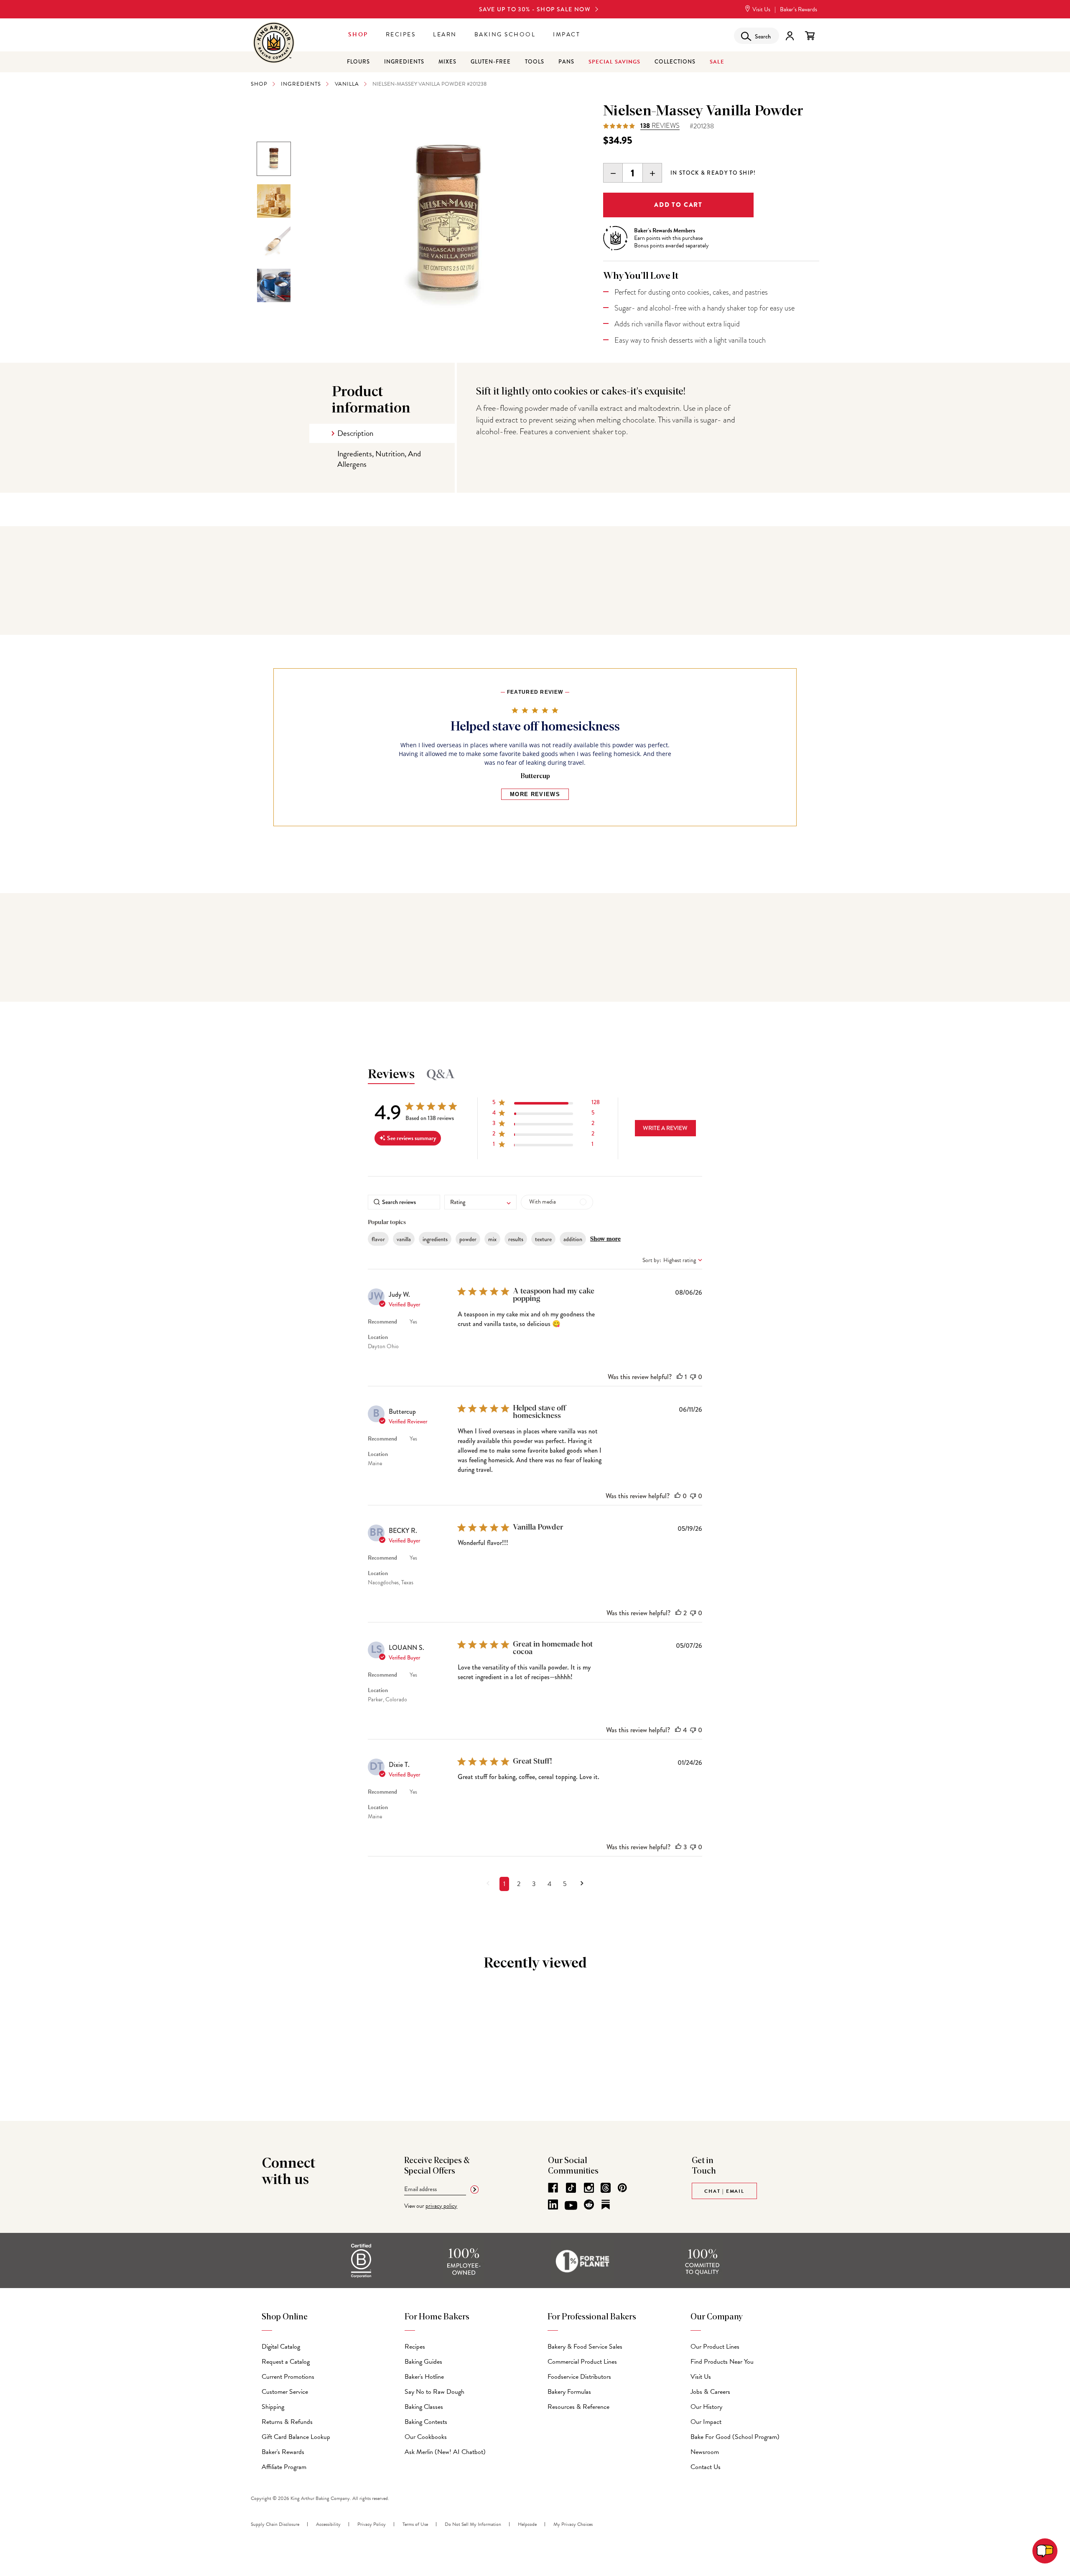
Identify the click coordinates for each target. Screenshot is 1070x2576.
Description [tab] (355, 433)
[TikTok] (571, 2188)
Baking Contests (426, 2422)
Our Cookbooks (426, 2437)
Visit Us (761, 9)
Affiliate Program (284, 2467)
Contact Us (706, 2467)
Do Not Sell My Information (473, 2524)
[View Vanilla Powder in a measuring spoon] (274, 243)
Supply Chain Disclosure (275, 2524)
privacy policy (441, 2206)
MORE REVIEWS (535, 794)
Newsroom (705, 2452)
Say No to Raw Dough (434, 2392)
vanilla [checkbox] (404, 1239)
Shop (358, 34)
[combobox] (480, 1202)
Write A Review (665, 1128)
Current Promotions (288, 2377)
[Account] (790, 36)
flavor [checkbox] (378, 1239)
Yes (413, 1322)
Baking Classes (424, 2407)
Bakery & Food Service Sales (585, 2347)
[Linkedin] (553, 2204)
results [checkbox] (516, 1239)
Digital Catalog (281, 2347)
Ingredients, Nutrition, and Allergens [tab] (379, 459)
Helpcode (527, 2524)
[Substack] (606, 2204)
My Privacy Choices (573, 2524)
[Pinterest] (622, 2188)
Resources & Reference (578, 2407)
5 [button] (565, 1884)
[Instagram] (589, 2188)
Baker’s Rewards (799, 9)
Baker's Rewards (283, 2452)
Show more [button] (605, 1239)
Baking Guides (423, 2362)
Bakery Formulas (569, 2392)
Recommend (382, 1322)
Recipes (401, 34)
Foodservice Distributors (579, 2377)
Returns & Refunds (287, 2422)
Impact (567, 34)
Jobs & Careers (710, 2392)
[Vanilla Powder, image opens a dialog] (448, 224)
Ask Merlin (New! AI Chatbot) (445, 2452)
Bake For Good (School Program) (735, 2437)
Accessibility (328, 2524)
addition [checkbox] (573, 1239)
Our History (706, 2407)
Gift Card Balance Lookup (296, 2437)
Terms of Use (415, 2524)
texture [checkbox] (543, 1239)
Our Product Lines (715, 2347)
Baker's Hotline (424, 2377)
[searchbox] (404, 1202)
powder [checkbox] (468, 1239)
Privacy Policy (372, 2524)
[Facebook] (553, 2188)
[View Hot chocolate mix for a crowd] (274, 285)
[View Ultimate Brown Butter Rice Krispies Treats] (274, 201)
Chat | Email (724, 2191)
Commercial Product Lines (582, 2362)
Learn (445, 34)
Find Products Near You (722, 2362)
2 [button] (519, 1884)
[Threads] (606, 2188)
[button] (546, 1104)
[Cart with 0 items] (810, 36)
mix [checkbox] (492, 1239)
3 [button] (534, 1884)
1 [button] (504, 1884)
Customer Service (285, 2392)
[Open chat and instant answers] (1045, 2551)
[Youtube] (571, 2206)
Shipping (273, 2407)
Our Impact (706, 2422)
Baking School (505, 34)
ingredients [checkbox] (435, 1239)
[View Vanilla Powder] (274, 159)
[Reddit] (589, 2204)
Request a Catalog (286, 2362)
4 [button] (549, 1884)
